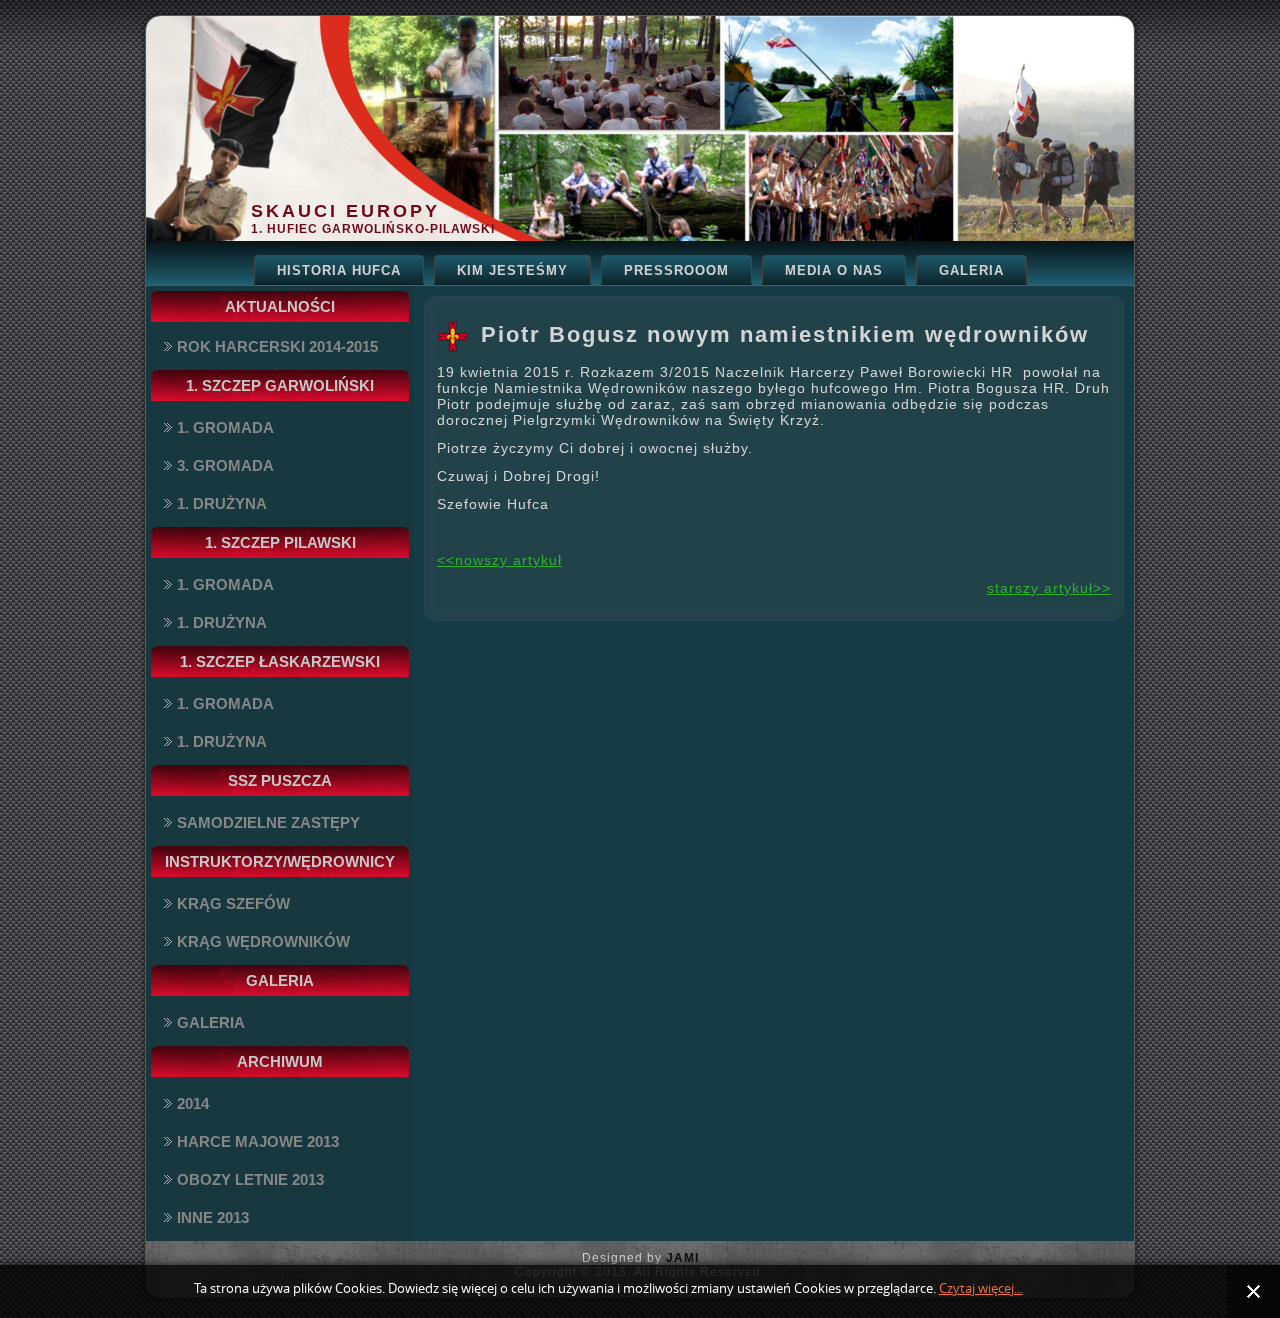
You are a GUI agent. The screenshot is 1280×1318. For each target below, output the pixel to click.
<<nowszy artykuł (499, 560)
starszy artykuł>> (1049, 588)
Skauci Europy (345, 211)
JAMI (682, 1258)
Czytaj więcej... (981, 1288)
